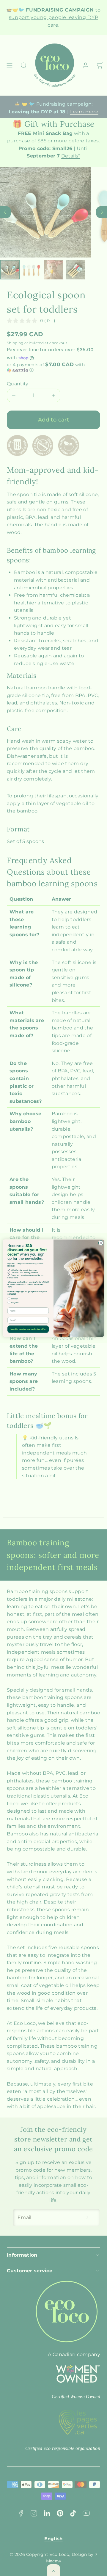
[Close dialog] (101, 1243)
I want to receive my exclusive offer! (28, 1329)
